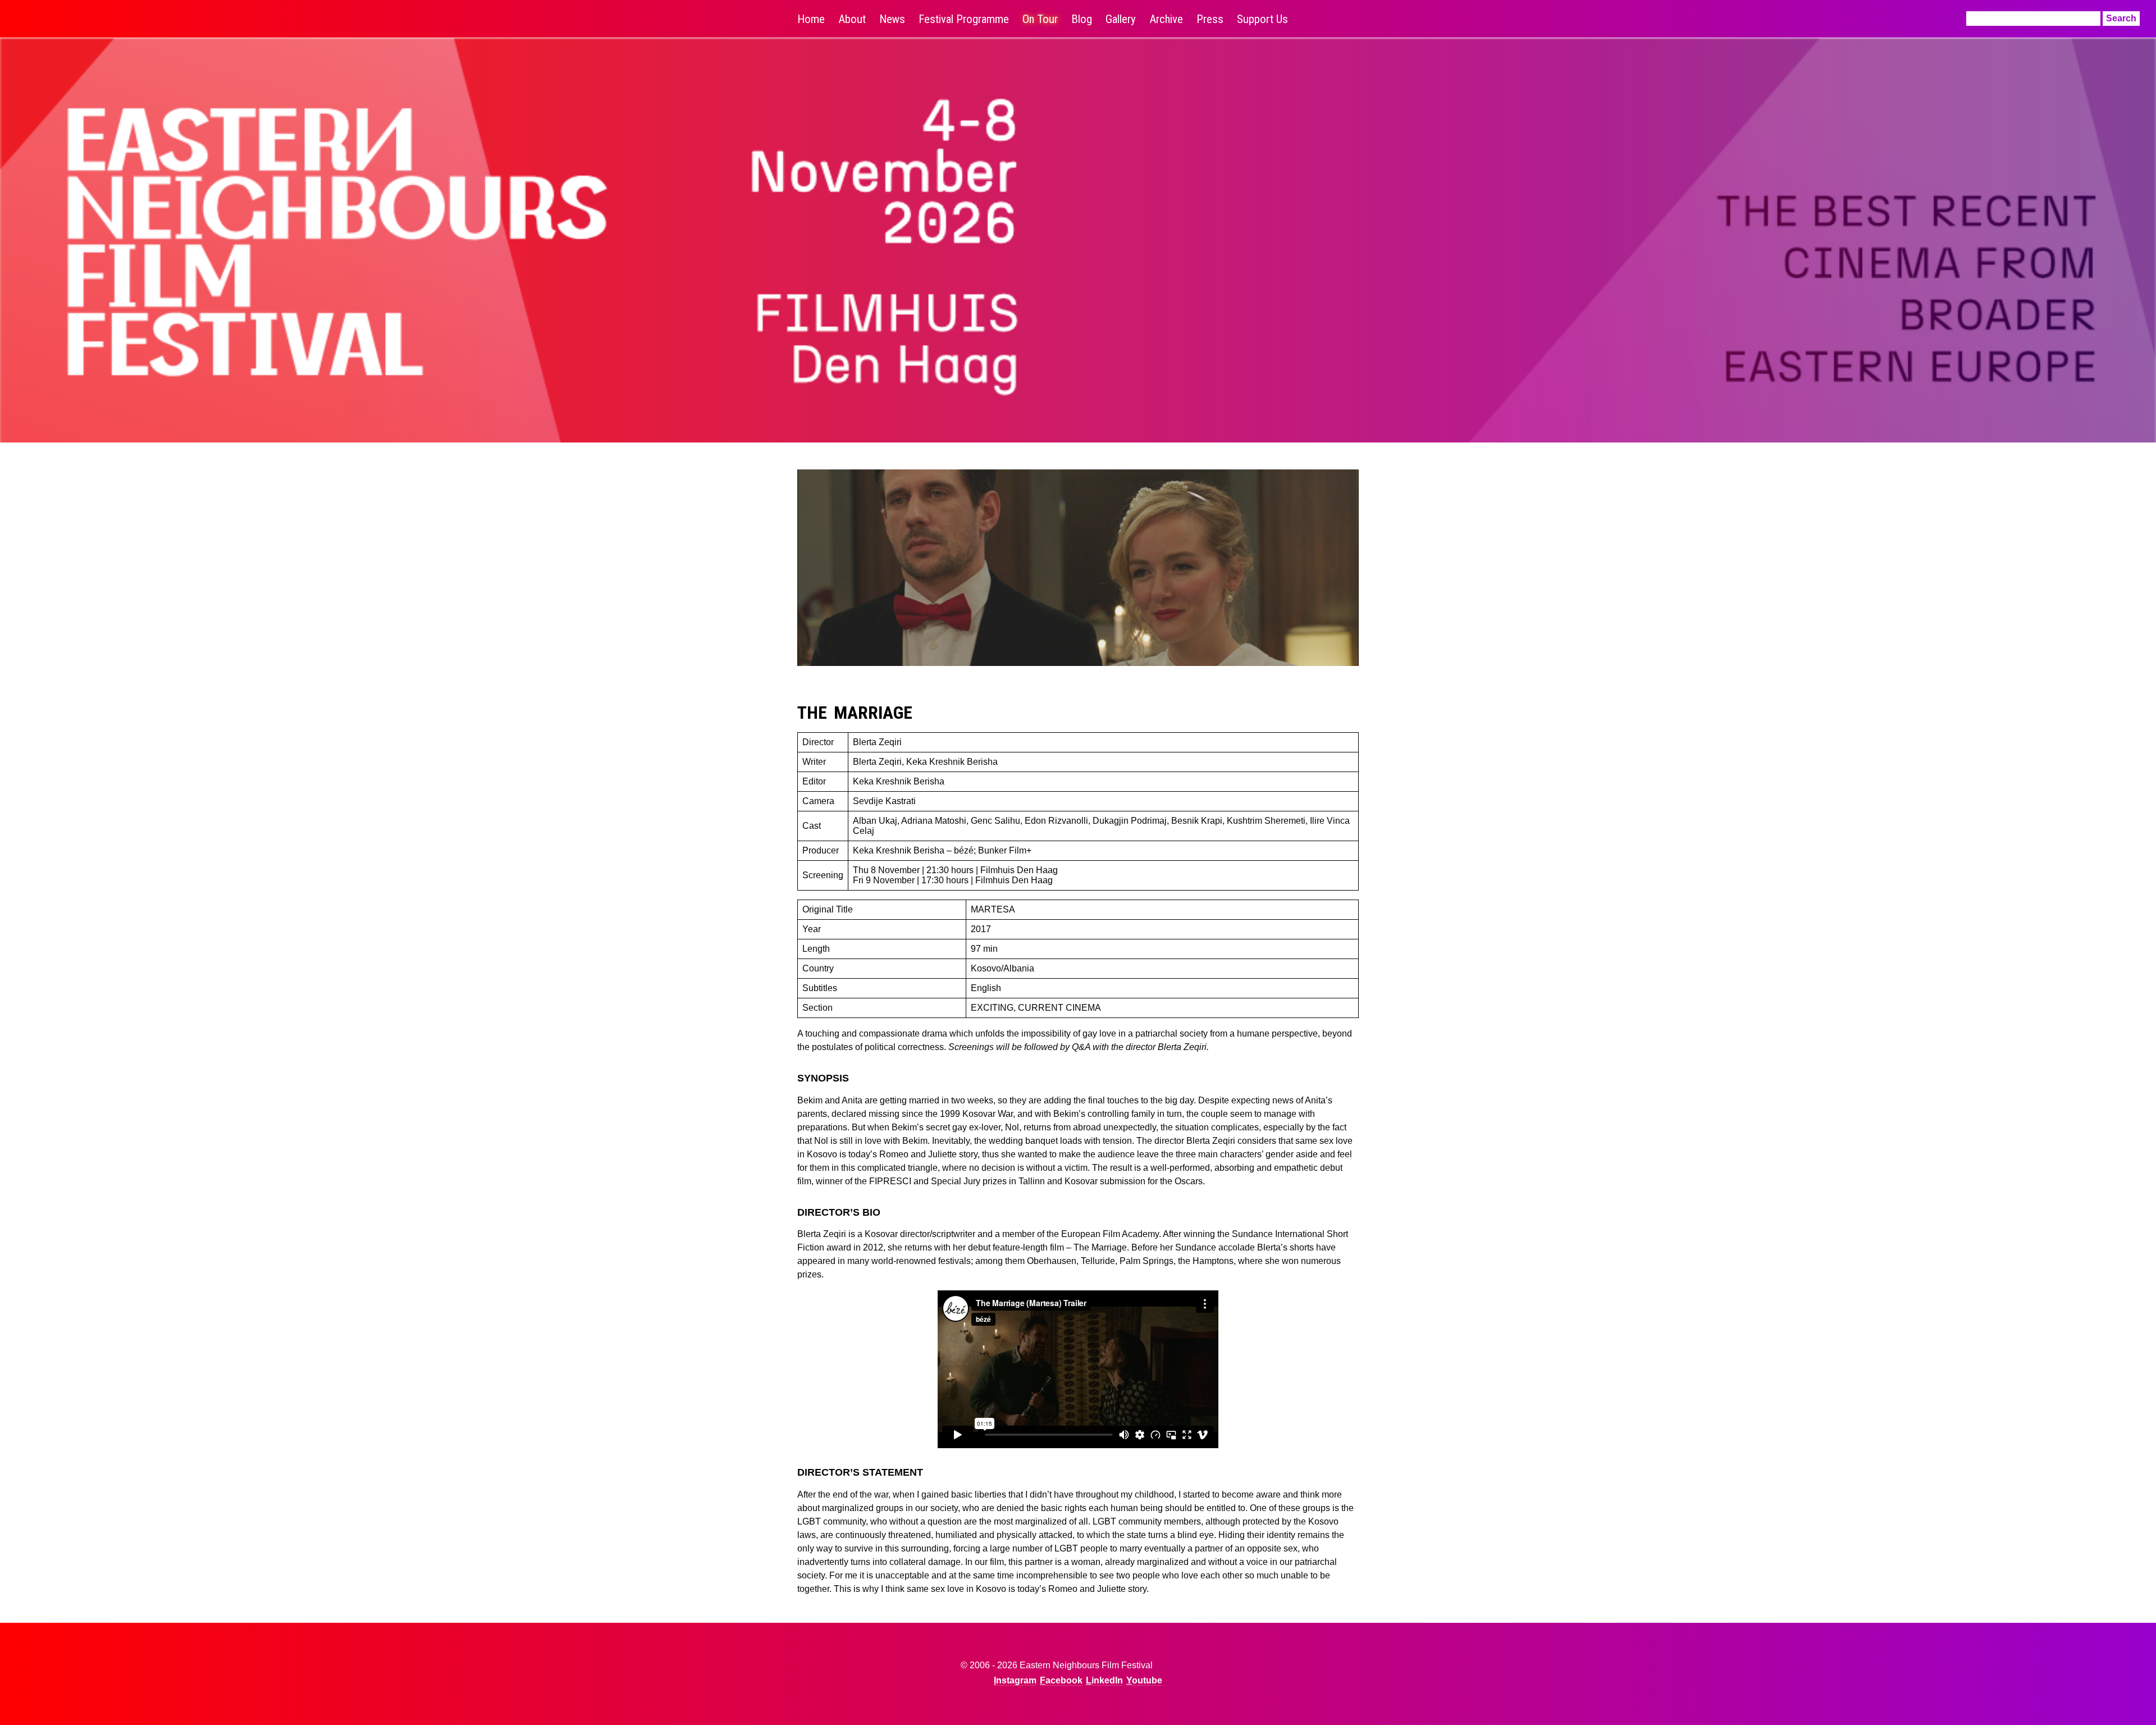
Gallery (1121, 19)
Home (811, 19)
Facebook (1061, 1680)
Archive (1166, 19)
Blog (1082, 19)
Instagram (1015, 1680)
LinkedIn (1104, 1680)
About (852, 19)
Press (1210, 19)
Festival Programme (964, 19)
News (892, 19)
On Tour (1040, 19)
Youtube (1144, 1680)
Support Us (1262, 19)
